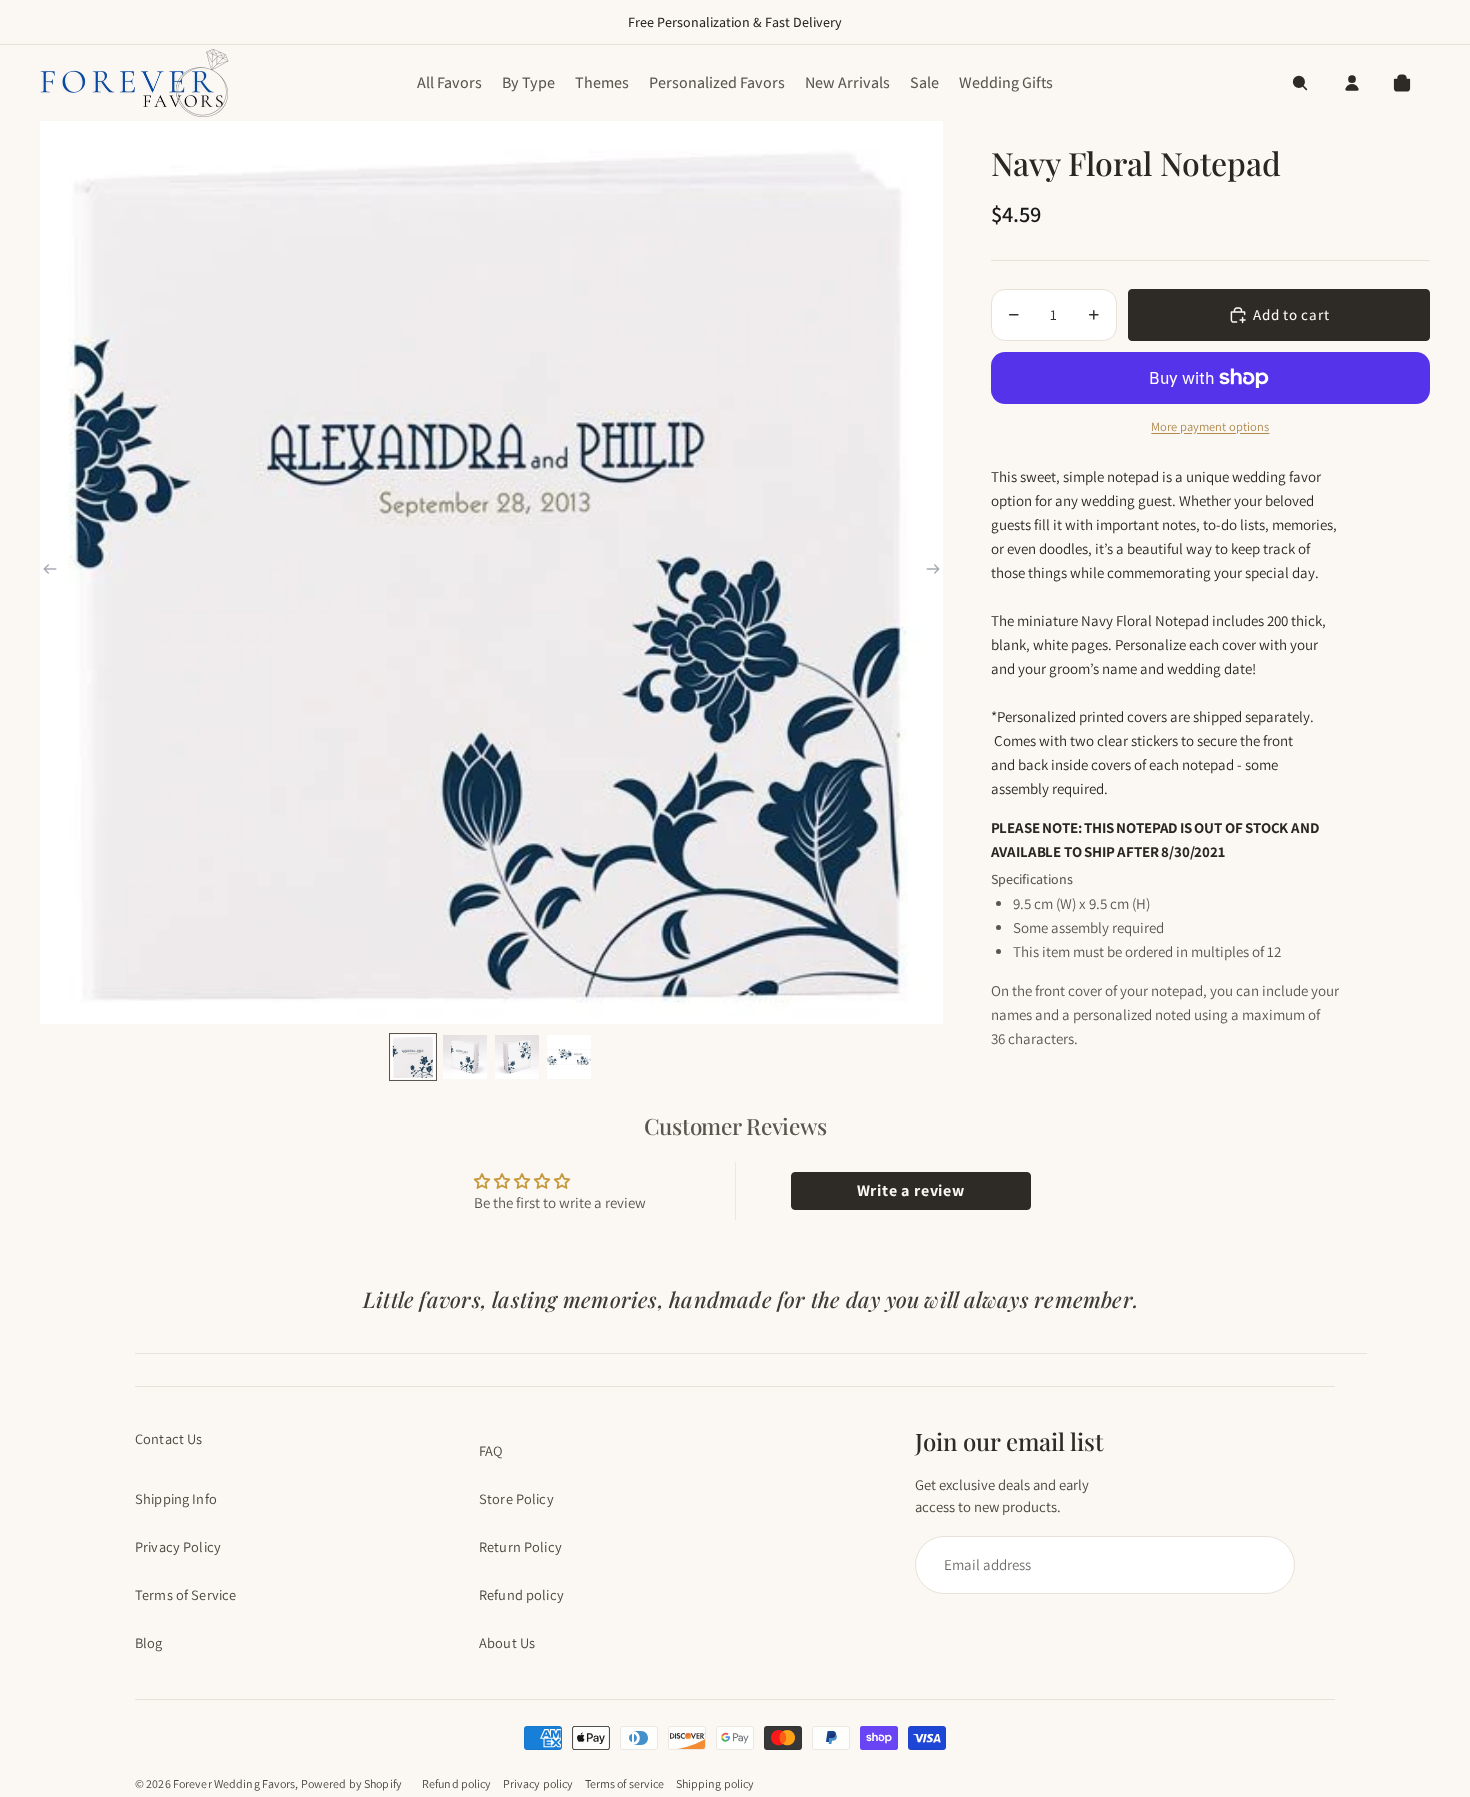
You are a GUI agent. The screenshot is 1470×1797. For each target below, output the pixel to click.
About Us (507, 1642)
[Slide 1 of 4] (413, 1057)
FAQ (491, 1450)
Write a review (911, 1190)
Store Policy (516, 1498)
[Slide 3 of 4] (517, 1057)
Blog (149, 1642)
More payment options (1210, 426)
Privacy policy (538, 1783)
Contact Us (168, 1438)
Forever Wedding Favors (234, 1783)
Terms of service (625, 1783)
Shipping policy (715, 1783)
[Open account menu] (1352, 83)
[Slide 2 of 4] (465, 1057)
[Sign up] (1096, 1565)
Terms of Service (185, 1594)
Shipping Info (176, 1498)
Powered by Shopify (351, 1783)
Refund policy (521, 1594)
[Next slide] (933, 572)
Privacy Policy (178, 1546)
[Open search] (1300, 83)
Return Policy (520, 1546)
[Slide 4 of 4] (569, 1057)
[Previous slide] (50, 572)
